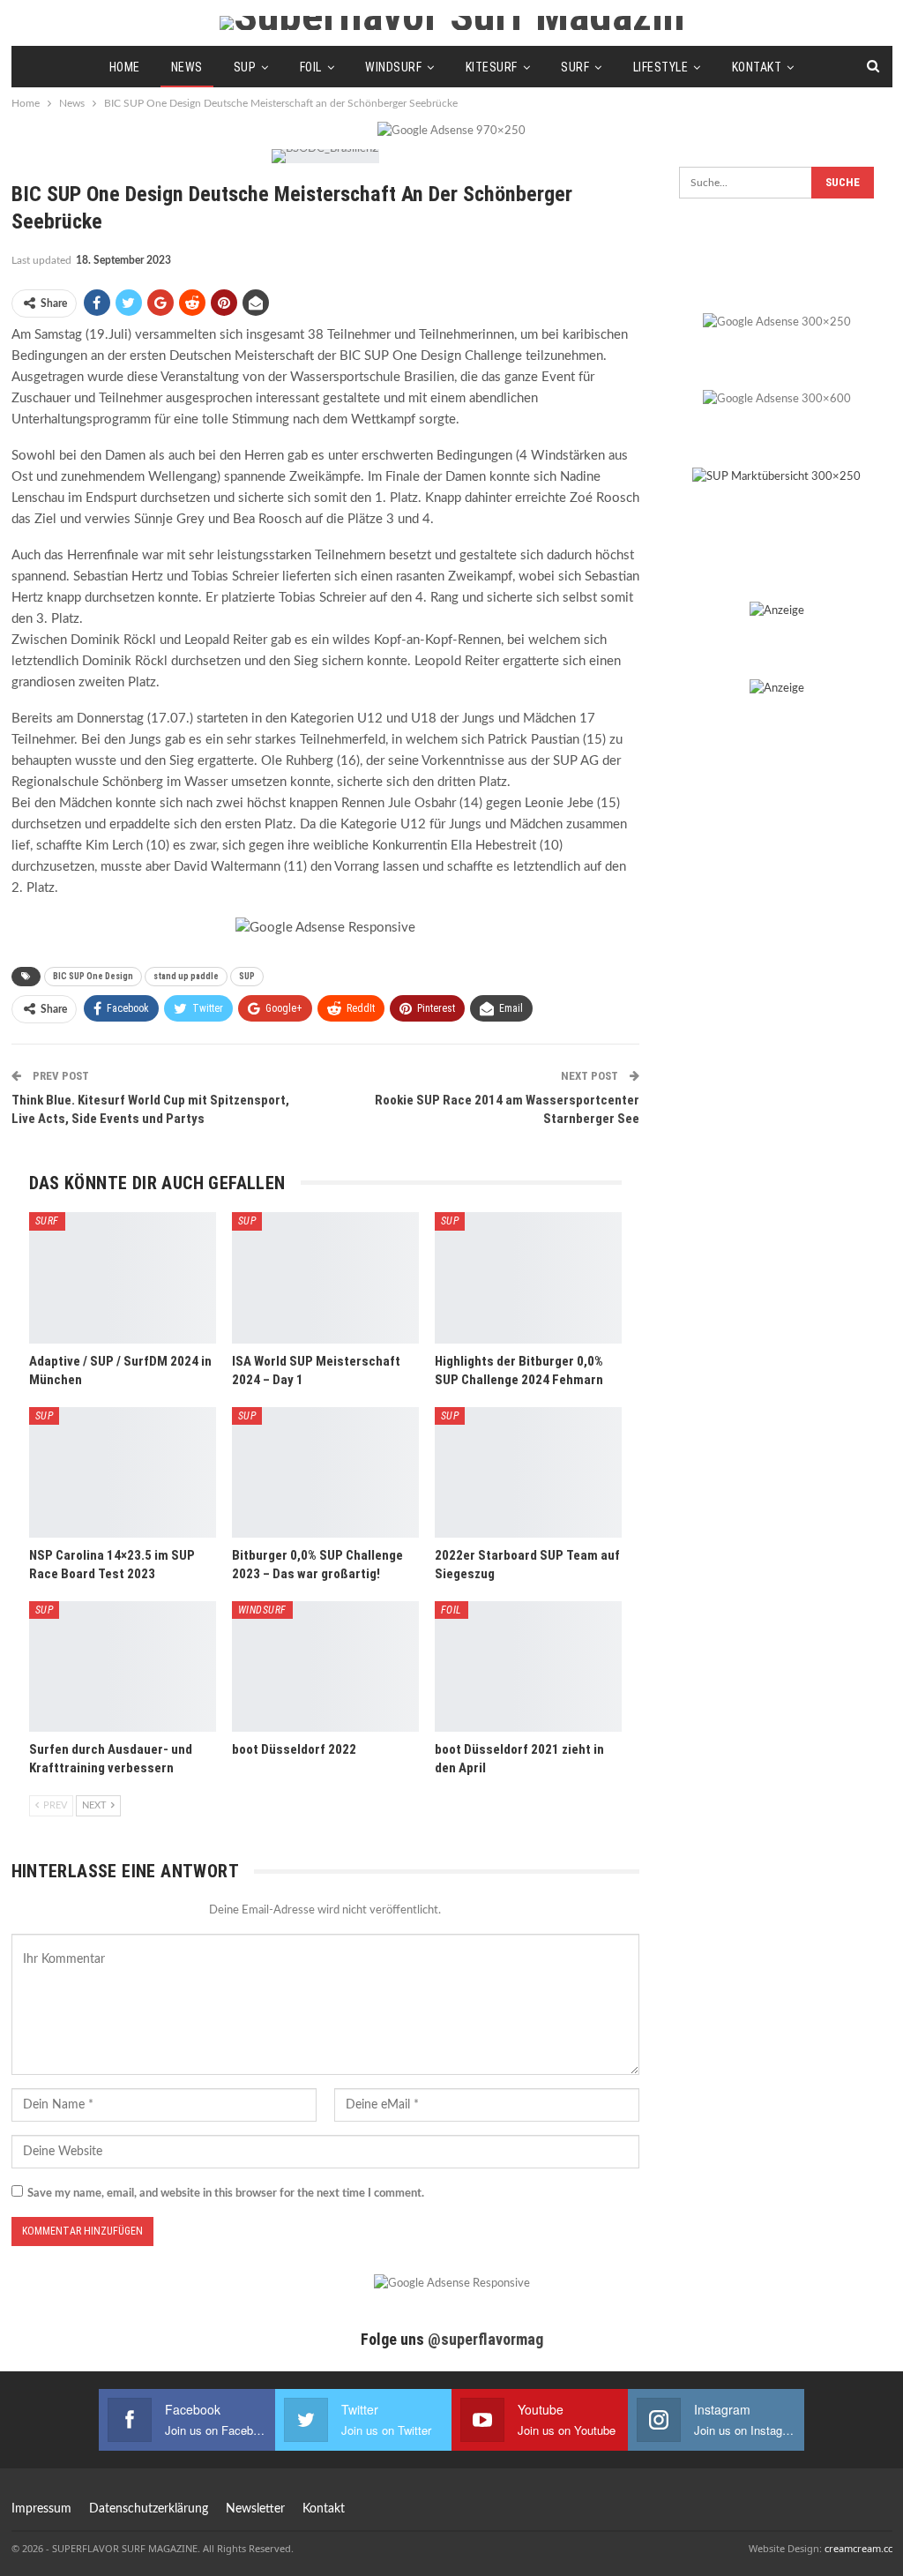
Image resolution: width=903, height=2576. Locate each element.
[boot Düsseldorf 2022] (325, 1666)
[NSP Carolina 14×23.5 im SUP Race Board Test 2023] (123, 1472)
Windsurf (393, 67)
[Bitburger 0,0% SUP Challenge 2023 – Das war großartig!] (325, 1472)
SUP (245, 67)
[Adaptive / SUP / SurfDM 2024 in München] (123, 1277)
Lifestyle (661, 67)
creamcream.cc (858, 2548)
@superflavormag (485, 2339)
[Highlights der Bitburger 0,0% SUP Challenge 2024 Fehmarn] (528, 1277)
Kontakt (757, 67)
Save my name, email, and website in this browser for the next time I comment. (226, 2194)
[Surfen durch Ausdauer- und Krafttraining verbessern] (123, 1666)
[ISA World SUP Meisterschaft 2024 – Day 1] (325, 1277)
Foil (311, 67)
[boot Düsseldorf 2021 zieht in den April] (528, 1666)
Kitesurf (492, 67)
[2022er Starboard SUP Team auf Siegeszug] (528, 1472)
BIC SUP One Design (93, 976)
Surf (575, 67)
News (187, 67)
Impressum (41, 2509)
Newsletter (255, 2509)
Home (125, 67)
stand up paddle (186, 976)
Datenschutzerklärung (149, 2509)
